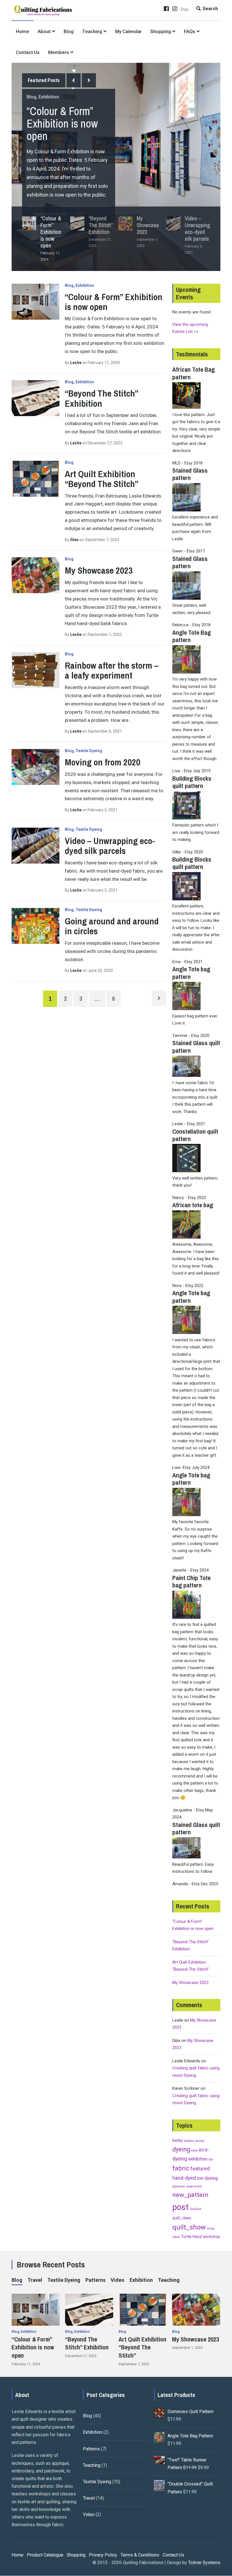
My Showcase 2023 (99, 570)
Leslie (76, 363)
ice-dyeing (207, 2178)
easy (195, 2150)
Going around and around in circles (112, 926)
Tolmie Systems (204, 2563)
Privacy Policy (103, 2555)
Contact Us (28, 52)
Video (118, 2280)
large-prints (194, 2186)
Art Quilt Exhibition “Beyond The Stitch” (102, 479)
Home (22, 31)
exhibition (198, 2159)
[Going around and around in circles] (36, 926)
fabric (181, 2168)
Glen (75, 540)
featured (200, 2169)
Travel (35, 2280)
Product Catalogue (45, 2555)
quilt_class (182, 2218)
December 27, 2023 (81, 2356)
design (200, 2141)
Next (89, 80)
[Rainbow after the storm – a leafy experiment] (36, 670)
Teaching (92, 31)
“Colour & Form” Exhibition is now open (62, 123)
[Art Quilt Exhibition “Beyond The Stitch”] (36, 479)
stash (176, 2237)
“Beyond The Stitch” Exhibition (101, 398)
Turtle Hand (191, 2237)
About (44, 31)
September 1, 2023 (187, 2348)
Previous (74, 80)
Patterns (95, 2280)
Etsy (185, 9)
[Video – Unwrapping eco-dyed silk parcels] (36, 846)
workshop (211, 2237)
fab (211, 2159)
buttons (189, 2141)
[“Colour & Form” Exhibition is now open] (36, 302)
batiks (178, 2140)
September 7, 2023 (134, 2364)
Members (59, 52)
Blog (69, 31)
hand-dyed (184, 2178)
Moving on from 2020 (103, 762)
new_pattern (190, 2195)
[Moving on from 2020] (36, 767)
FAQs (190, 31)
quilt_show (189, 2227)
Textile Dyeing (89, 751)
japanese (179, 2186)
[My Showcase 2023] (36, 575)
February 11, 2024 (26, 2364)
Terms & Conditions (140, 2555)
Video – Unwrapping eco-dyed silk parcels (110, 846)
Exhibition (49, 97)
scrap (211, 2229)
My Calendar (128, 31)
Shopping (161, 31)
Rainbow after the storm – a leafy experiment (112, 670)
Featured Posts (44, 80)
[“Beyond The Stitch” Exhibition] (36, 398)
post (181, 2207)
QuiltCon (196, 2209)
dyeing (181, 2149)
